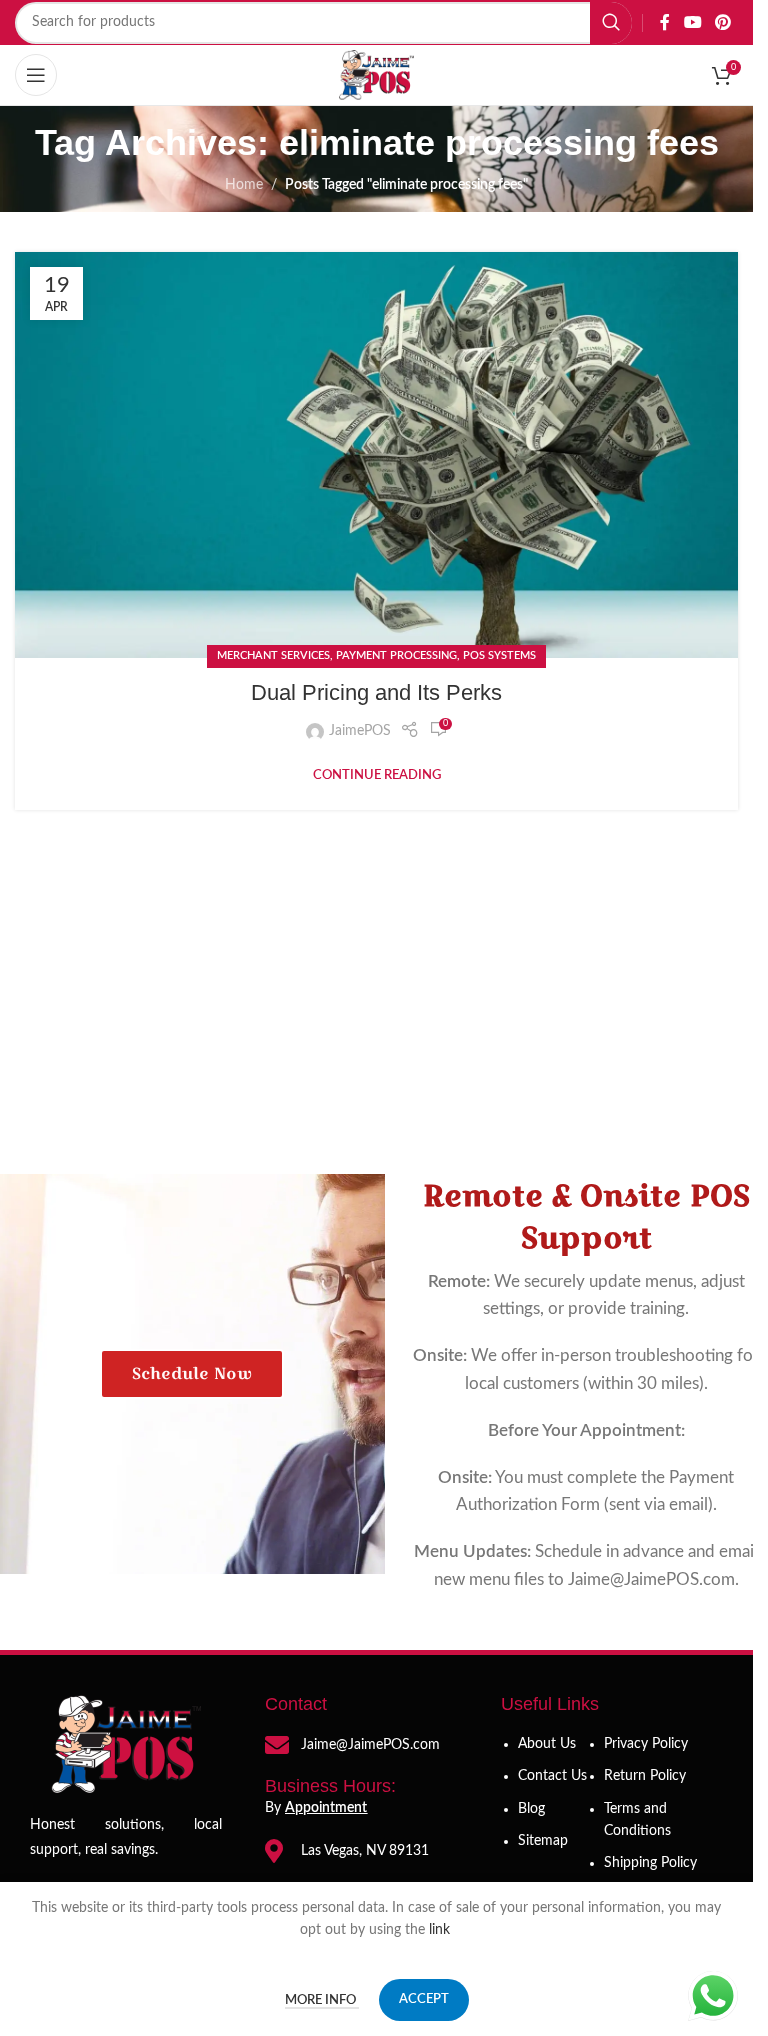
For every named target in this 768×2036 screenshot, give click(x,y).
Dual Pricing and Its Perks (376, 692)
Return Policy (645, 1776)
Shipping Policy (650, 1863)
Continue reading (377, 775)
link (441, 1930)
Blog (531, 1809)
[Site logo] (377, 75)
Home (244, 185)
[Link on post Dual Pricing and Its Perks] (376, 455)
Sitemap (543, 1841)
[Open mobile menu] (36, 75)
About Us (547, 1744)
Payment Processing (396, 655)
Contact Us (552, 1776)
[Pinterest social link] (723, 22)
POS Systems (499, 655)
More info (322, 2000)
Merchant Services (273, 655)
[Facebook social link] (665, 22)
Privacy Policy (646, 1744)
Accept (424, 1999)
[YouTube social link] (692, 22)
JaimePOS (360, 731)
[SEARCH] (611, 23)
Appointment (326, 1808)
